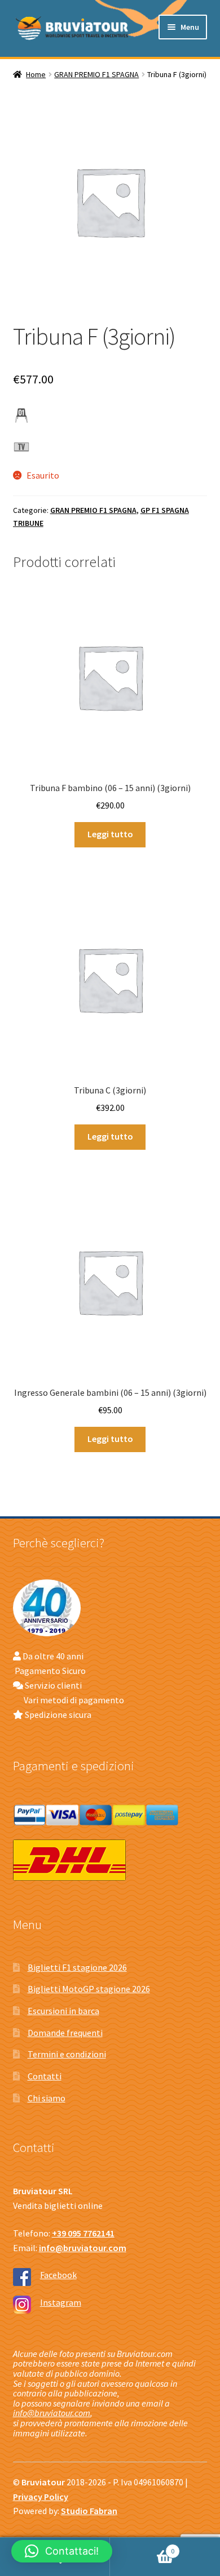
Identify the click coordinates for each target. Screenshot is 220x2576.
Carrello (142, 2547)
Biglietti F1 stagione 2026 (77, 1967)
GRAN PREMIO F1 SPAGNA (96, 74)
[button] (62, 2551)
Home (36, 74)
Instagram (61, 2302)
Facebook (58, 2275)
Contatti (45, 2076)
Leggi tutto (110, 834)
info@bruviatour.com (52, 2413)
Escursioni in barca (63, 2011)
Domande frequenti (65, 2033)
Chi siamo (47, 2098)
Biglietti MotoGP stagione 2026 (89, 1989)
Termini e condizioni (67, 2054)
